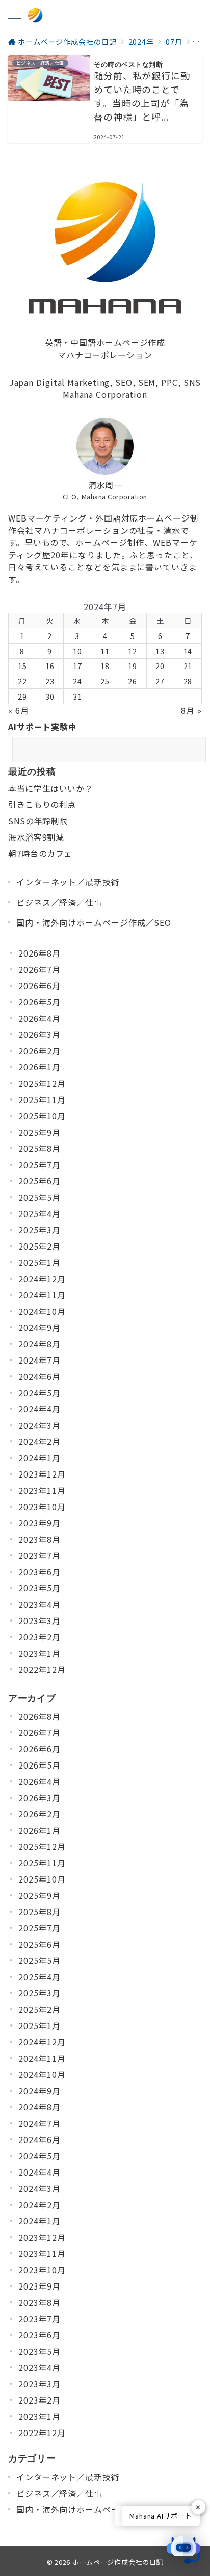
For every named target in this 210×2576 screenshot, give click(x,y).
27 (160, 681)
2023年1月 (40, 1653)
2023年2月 (40, 1637)
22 (22, 681)
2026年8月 (40, 953)
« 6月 (19, 710)
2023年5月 (40, 1588)
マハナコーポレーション (105, 355)
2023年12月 (42, 1474)
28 (188, 681)
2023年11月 (42, 1490)
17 (77, 666)
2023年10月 (42, 1507)
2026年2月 (40, 1051)
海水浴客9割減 (36, 837)
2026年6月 (40, 986)
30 (50, 696)
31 (77, 696)
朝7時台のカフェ (40, 853)
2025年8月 (40, 1148)
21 (188, 666)
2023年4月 (40, 1604)
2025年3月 (40, 1230)
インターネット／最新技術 (68, 882)
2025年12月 (42, 1083)
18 (105, 666)
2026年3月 (40, 1034)
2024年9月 (40, 1327)
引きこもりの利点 (42, 804)
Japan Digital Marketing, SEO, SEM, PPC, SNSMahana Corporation (105, 388)
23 (50, 681)
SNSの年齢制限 (38, 821)
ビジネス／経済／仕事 (59, 902)
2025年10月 (42, 1116)
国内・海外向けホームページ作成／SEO (94, 922)
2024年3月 (40, 1425)
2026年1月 (40, 1067)
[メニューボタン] (15, 15)
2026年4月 (40, 1018)
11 (105, 651)
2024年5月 (40, 1393)
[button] (183, 2550)
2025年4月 (40, 1213)
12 (133, 651)
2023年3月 (40, 1620)
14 (188, 651)
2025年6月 (40, 1181)
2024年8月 (40, 1344)
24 (77, 681)
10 (77, 651)
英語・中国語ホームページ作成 (105, 342)
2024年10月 (42, 1311)
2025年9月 (40, 1132)
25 (105, 681)
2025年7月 (40, 1165)
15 (22, 666)
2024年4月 (40, 1409)
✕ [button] (198, 2507)
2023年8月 (40, 1539)
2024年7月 (40, 1360)
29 (22, 696)
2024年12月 (42, 1279)
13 (160, 651)
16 (50, 666)
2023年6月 (40, 1572)
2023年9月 (40, 1523)
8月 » (191, 710)
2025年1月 (40, 1262)
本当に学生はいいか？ (50, 788)
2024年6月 (40, 1376)
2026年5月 (40, 1002)
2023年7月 (40, 1555)
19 (133, 666)
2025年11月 (42, 1099)
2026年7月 (40, 969)
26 (133, 681)
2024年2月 (40, 1441)
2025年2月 (40, 1246)
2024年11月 (42, 1295)
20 (160, 666)
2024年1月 (40, 1458)
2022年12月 (42, 1669)
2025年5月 (40, 1197)
